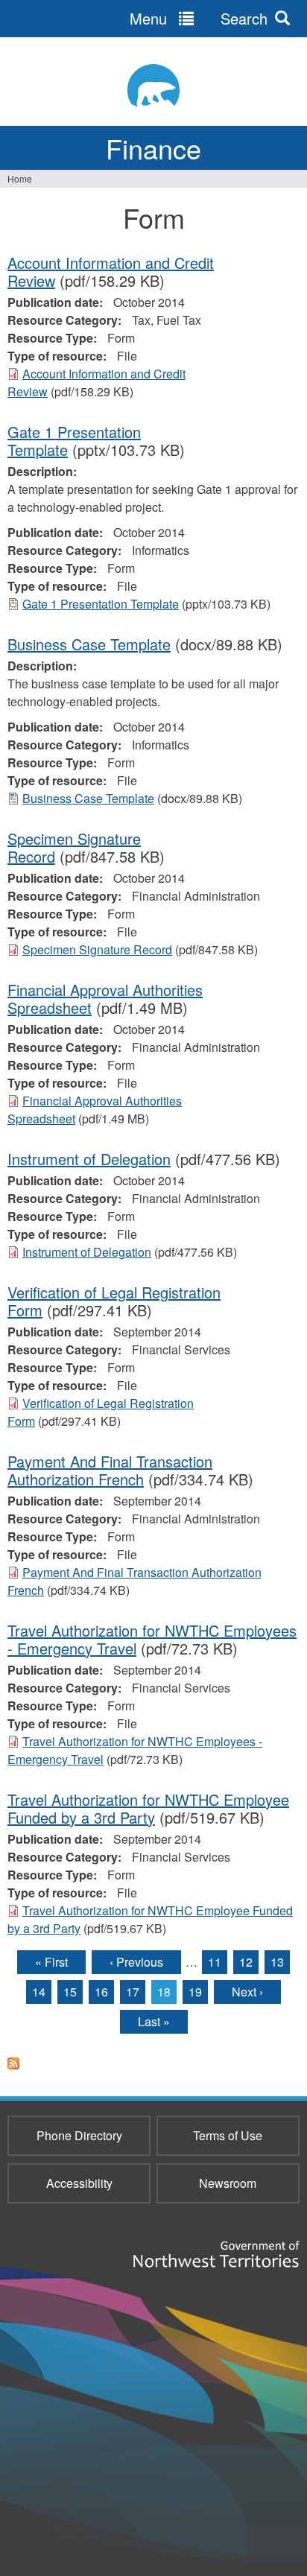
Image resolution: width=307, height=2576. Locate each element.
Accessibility (79, 2183)
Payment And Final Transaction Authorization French (110, 1470)
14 (39, 1992)
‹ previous (136, 1962)
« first (51, 1962)
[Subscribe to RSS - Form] (13, 2072)
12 (246, 1962)
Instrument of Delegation (89, 1159)
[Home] (153, 85)
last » (154, 2021)
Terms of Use (228, 2135)
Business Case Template (89, 644)
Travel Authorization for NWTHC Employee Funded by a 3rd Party (148, 1808)
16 (101, 1992)
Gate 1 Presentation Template (101, 604)
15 (70, 1992)
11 (215, 1962)
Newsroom (228, 2183)
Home (20, 178)
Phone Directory (79, 2135)
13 (277, 1962)
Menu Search (199, 18)
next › (247, 1992)
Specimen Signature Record (97, 949)
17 (133, 1992)
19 (195, 1992)
